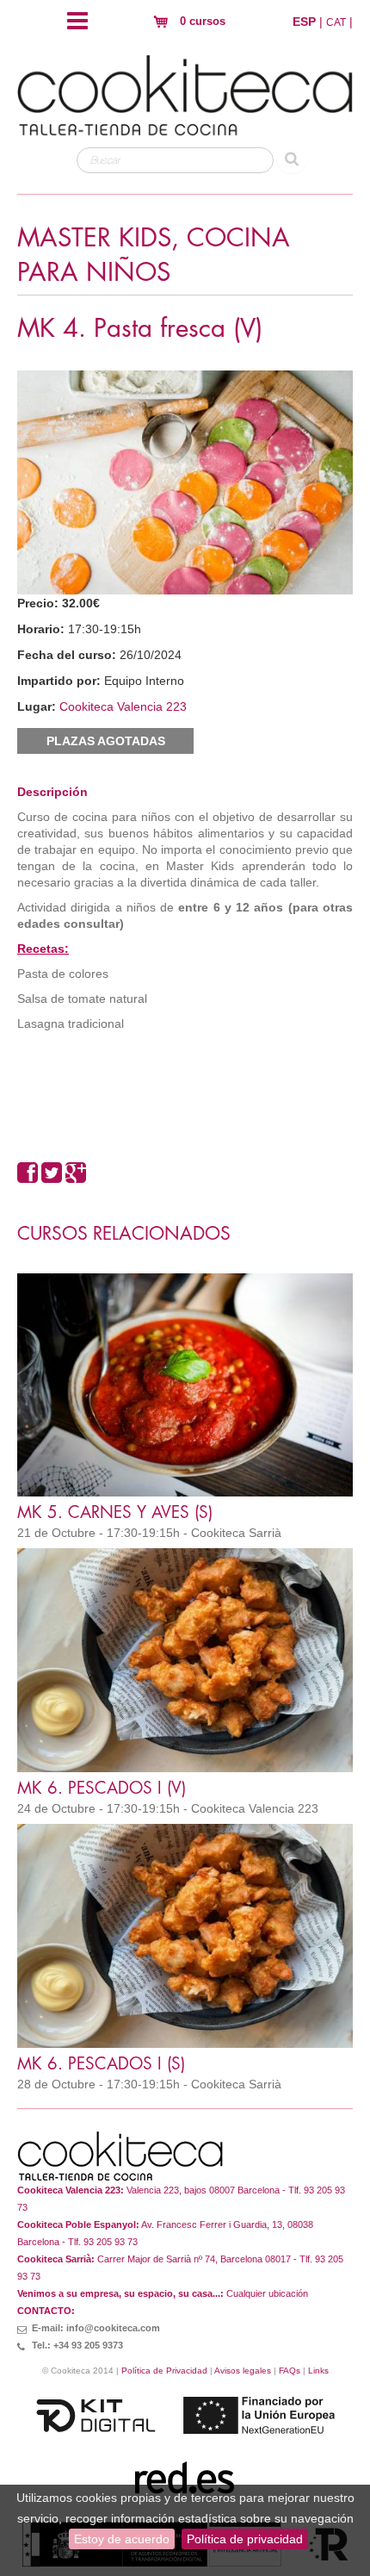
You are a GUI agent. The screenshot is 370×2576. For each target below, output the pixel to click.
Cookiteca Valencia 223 (123, 706)
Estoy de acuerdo (122, 2539)
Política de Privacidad (164, 2371)
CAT (336, 22)
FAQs (290, 2371)
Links (318, 2371)
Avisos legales (243, 2371)
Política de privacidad (245, 2539)
